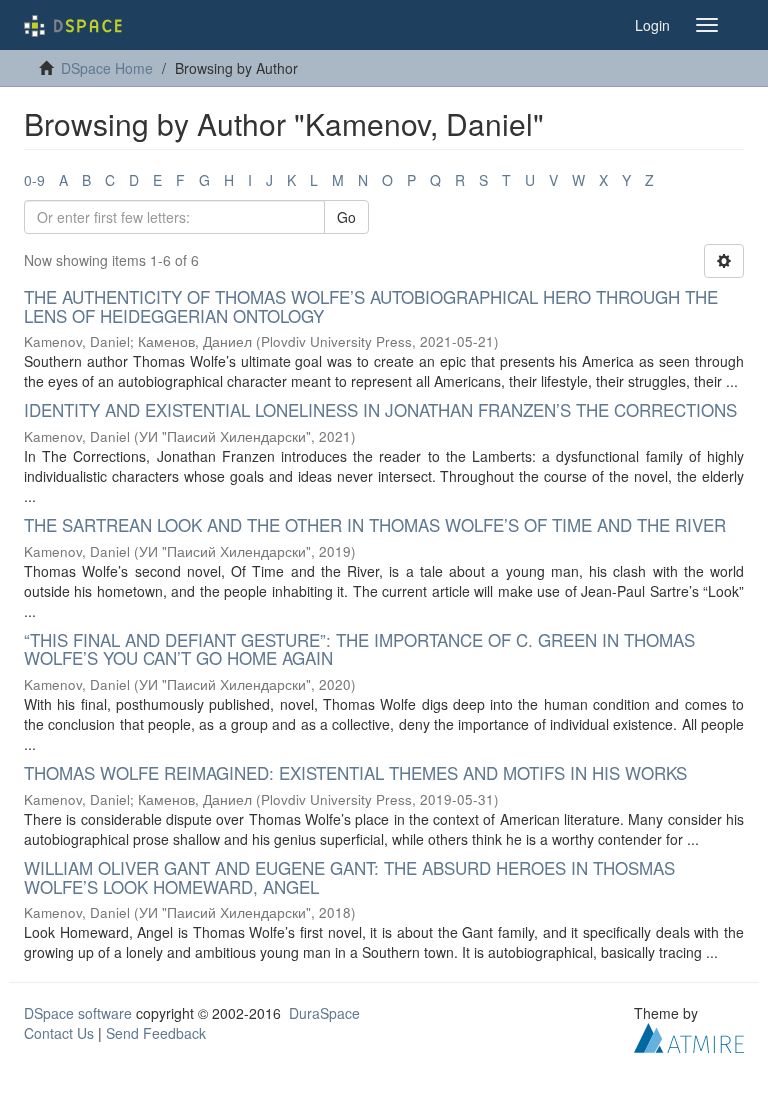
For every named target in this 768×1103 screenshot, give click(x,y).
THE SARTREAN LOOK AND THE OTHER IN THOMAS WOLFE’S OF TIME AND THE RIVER (375, 524)
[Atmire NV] (689, 1036)
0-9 (34, 180)
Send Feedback (156, 1033)
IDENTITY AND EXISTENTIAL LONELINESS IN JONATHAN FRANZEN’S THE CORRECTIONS (380, 409)
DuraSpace (324, 1013)
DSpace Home (107, 68)
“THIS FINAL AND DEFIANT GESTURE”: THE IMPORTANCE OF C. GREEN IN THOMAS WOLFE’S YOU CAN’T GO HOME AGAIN (359, 649)
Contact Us (59, 1033)
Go (346, 217)
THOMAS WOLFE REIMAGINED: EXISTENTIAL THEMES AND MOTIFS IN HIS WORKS (355, 772)
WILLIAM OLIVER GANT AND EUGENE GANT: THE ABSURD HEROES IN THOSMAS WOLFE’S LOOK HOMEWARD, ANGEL (349, 877)
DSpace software (78, 1013)
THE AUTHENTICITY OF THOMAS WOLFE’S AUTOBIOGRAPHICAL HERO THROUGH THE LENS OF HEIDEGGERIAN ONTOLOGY (371, 306)
